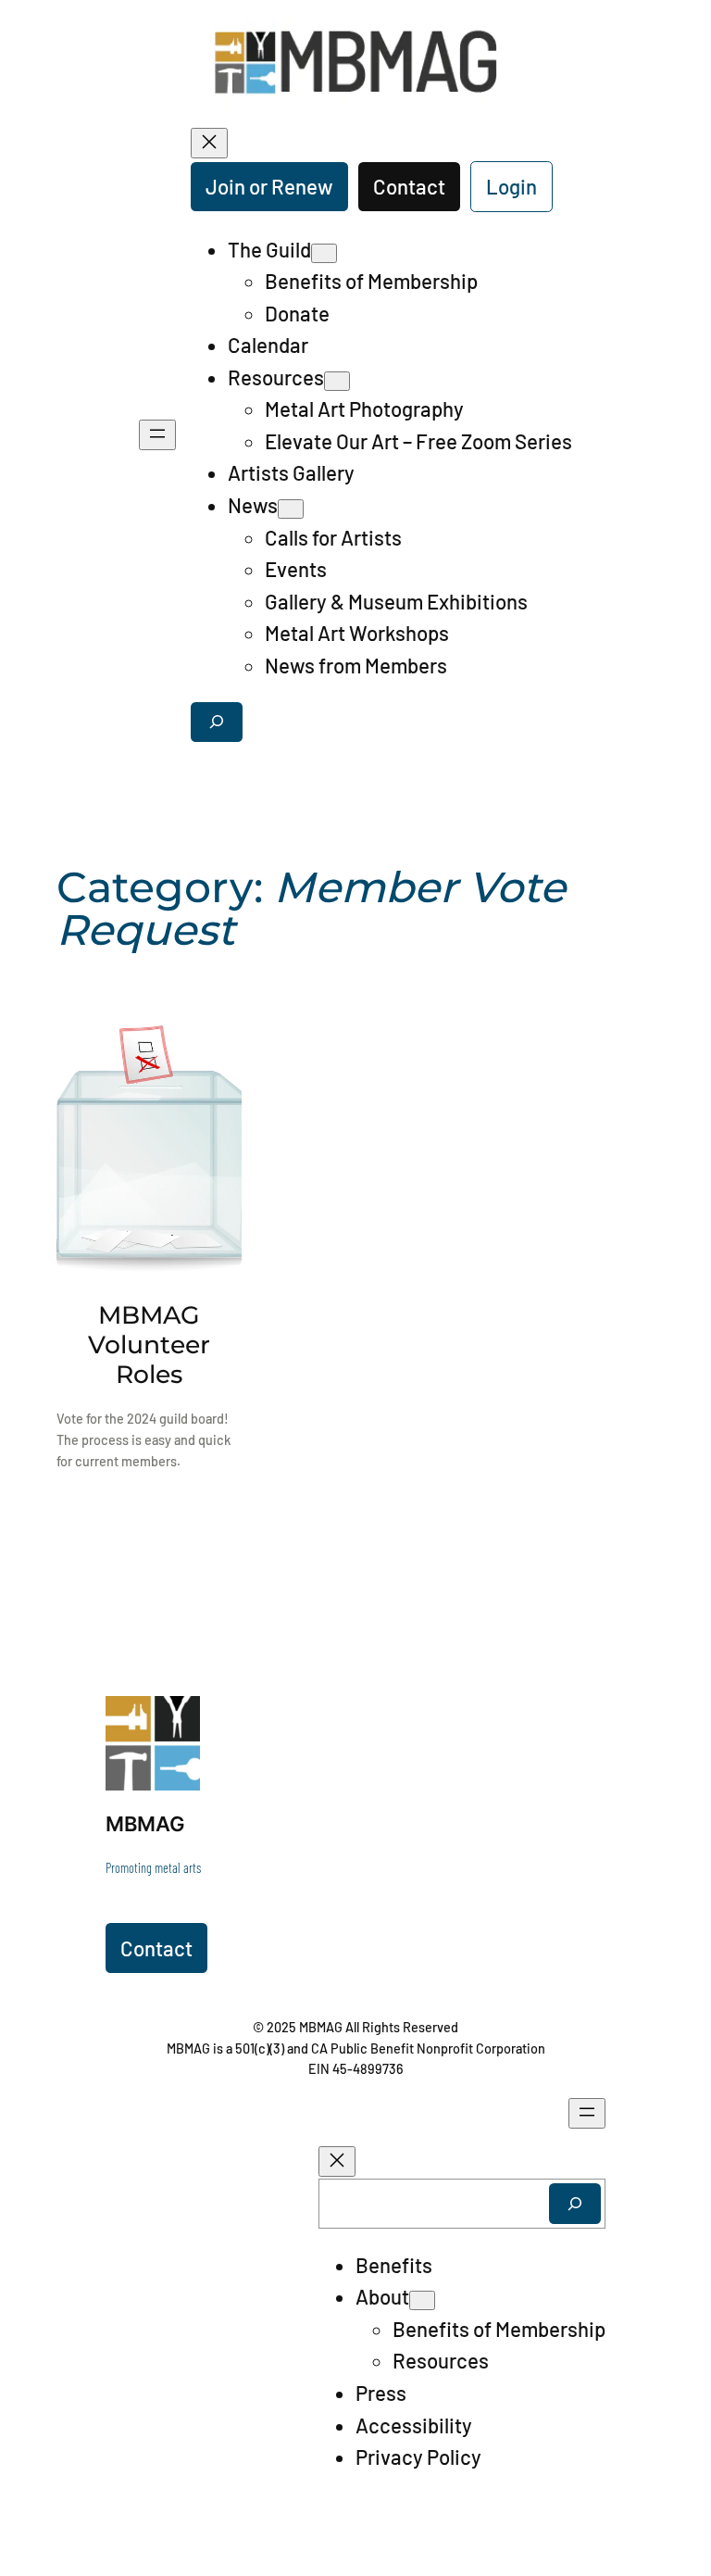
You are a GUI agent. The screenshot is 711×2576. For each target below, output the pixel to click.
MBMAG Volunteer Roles (149, 1345)
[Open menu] (157, 435)
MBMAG (145, 1823)
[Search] (575, 2203)
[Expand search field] (217, 722)
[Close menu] (209, 143)
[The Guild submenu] (324, 253)
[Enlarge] (176, 1720)
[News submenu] (291, 509)
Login (511, 186)
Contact (409, 186)
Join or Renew (269, 186)
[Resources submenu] (337, 381)
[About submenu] (422, 2300)
